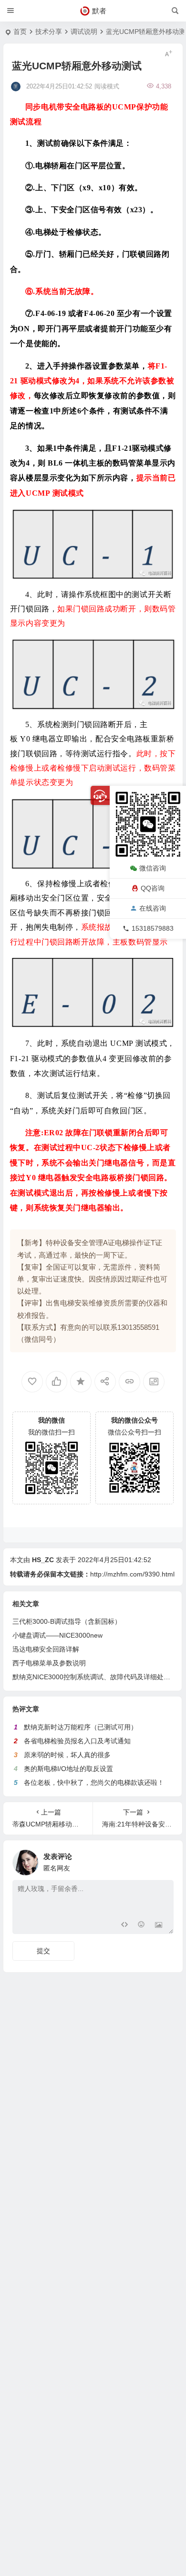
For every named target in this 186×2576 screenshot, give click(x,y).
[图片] (159, 1926)
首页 (20, 32)
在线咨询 (153, 908)
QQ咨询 (153, 888)
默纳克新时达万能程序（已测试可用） (81, 1727)
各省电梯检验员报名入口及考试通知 (77, 1741)
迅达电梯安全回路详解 (46, 1649)
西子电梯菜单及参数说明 (49, 1663)
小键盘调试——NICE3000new (57, 1635)
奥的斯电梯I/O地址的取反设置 (68, 1769)
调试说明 (84, 32)
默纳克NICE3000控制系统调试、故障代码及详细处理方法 (98, 1677)
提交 (43, 1951)
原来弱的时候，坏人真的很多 (67, 1755)
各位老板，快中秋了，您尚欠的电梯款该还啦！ (94, 1783)
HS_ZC (43, 1560)
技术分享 (49, 32)
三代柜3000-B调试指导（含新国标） (67, 1621)
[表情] (141, 1926)
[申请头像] (164, 1860)
